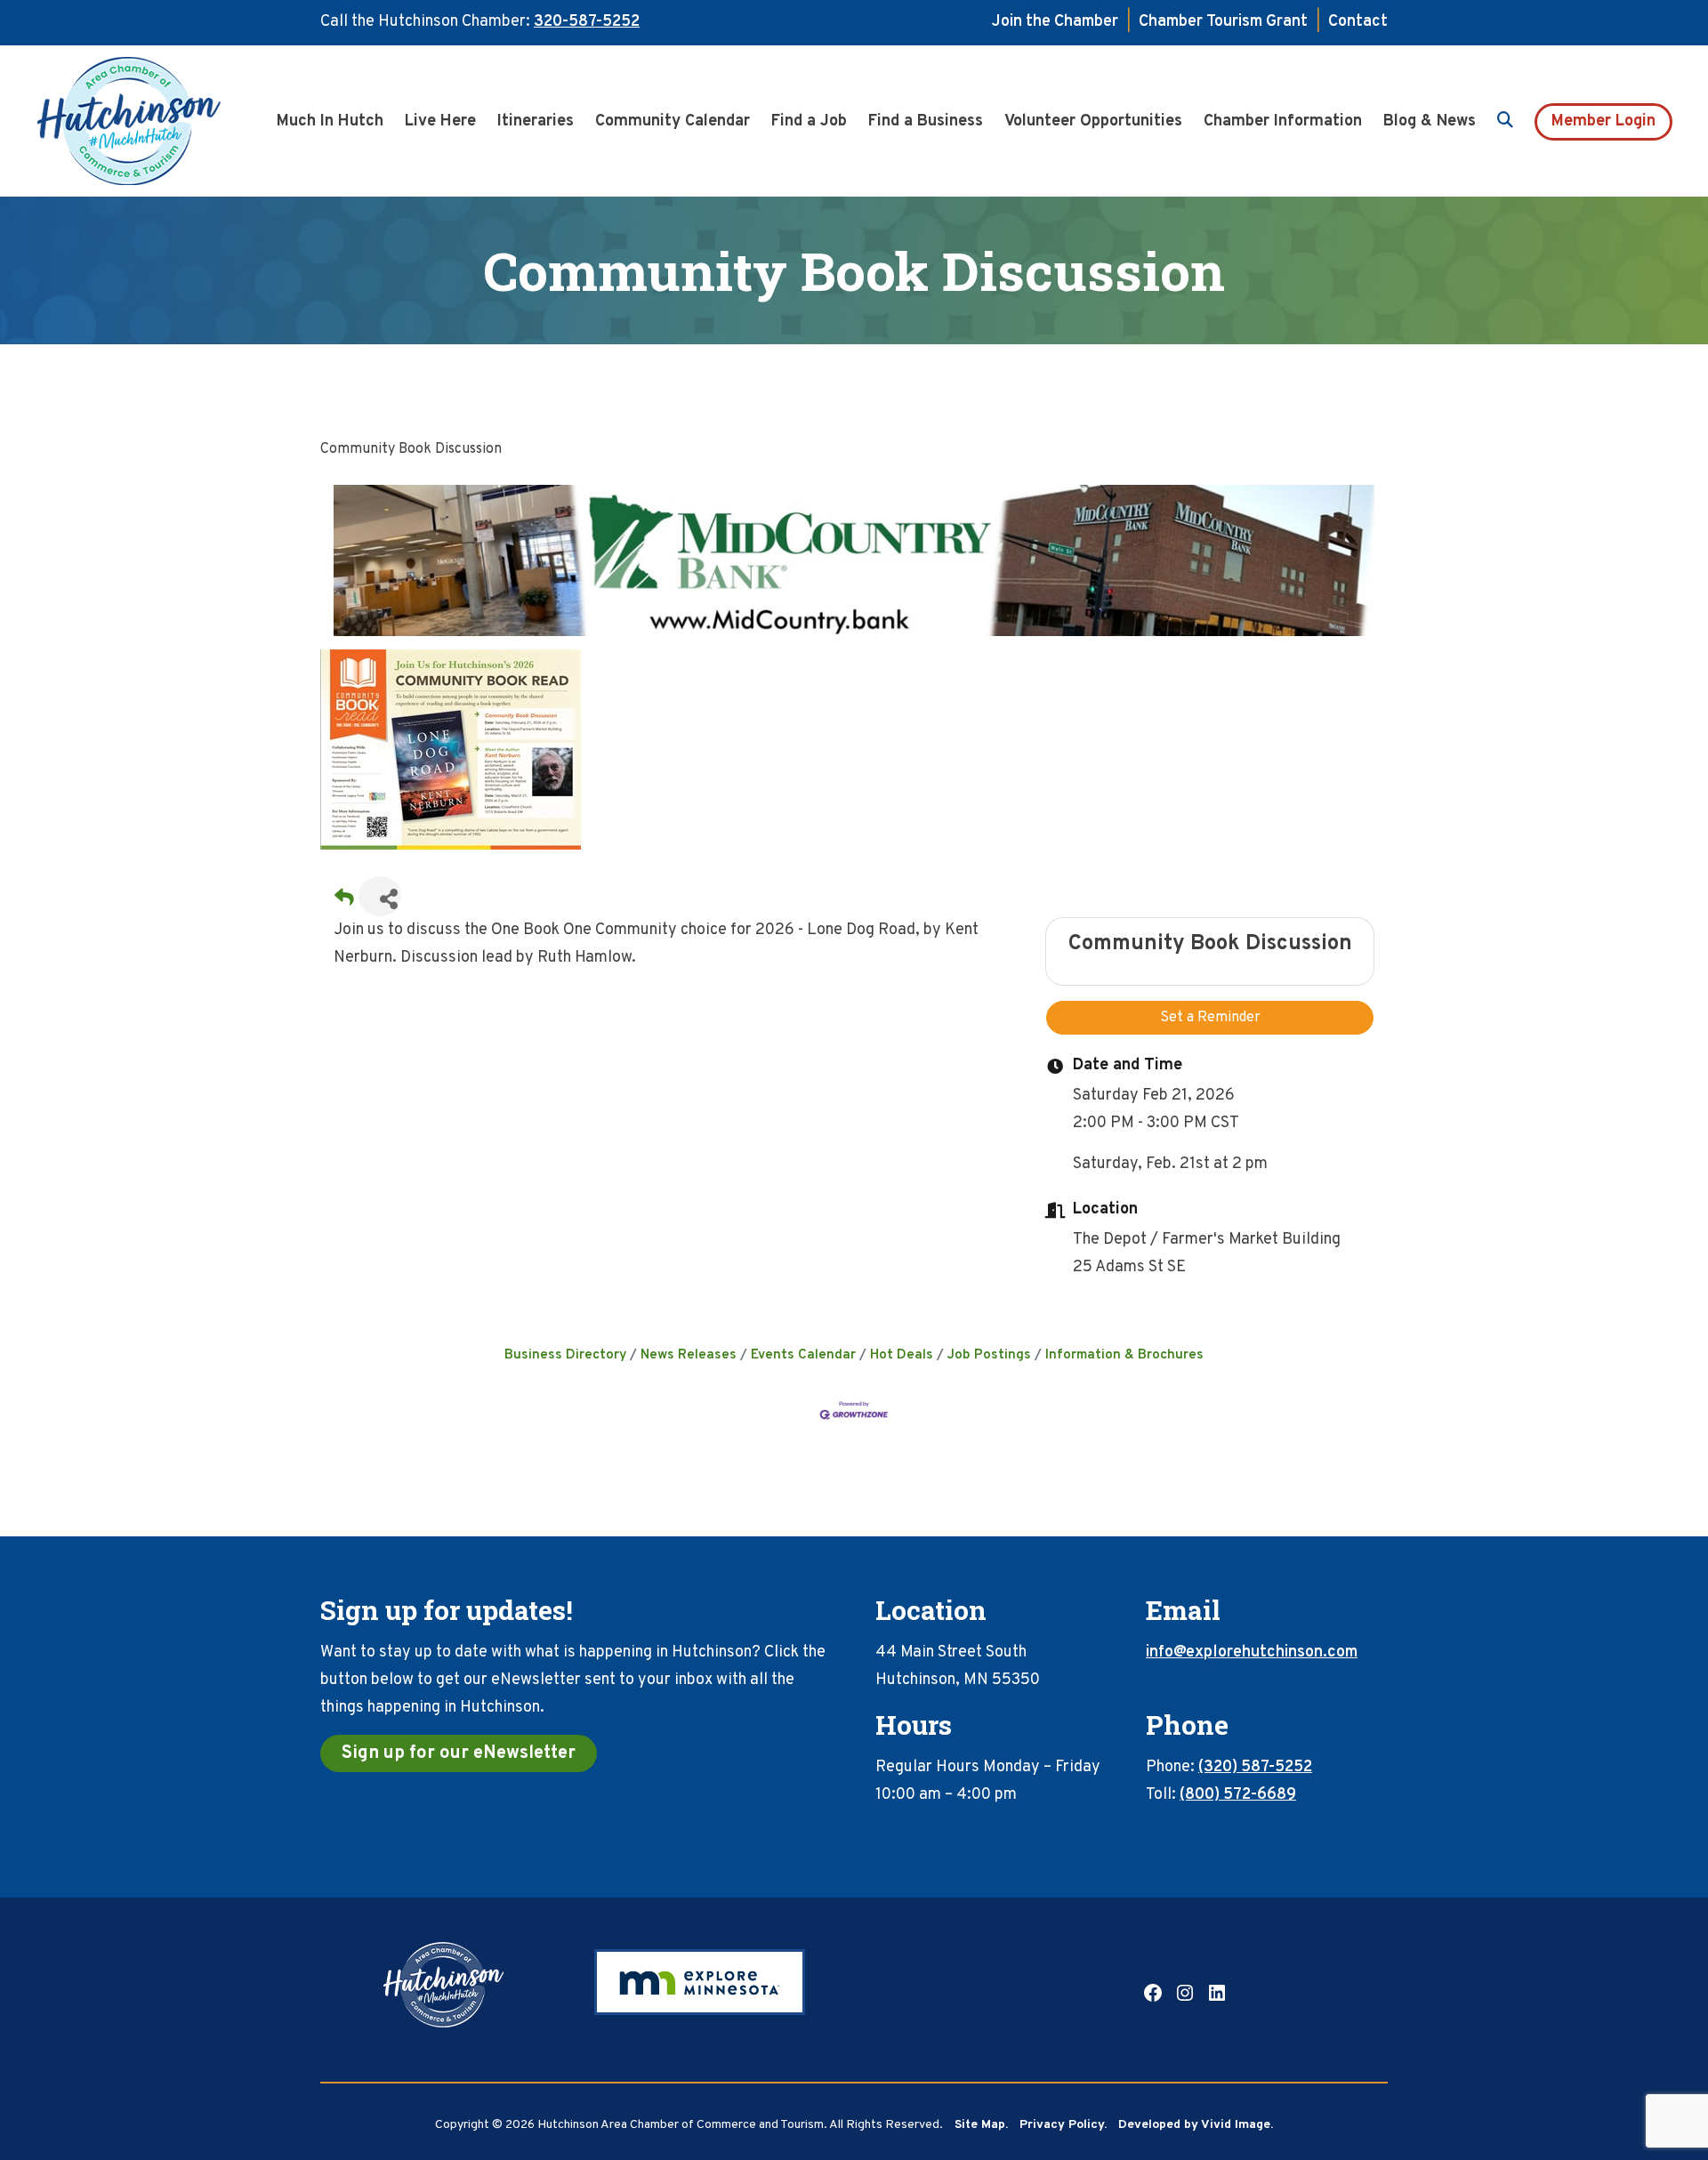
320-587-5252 (587, 22)
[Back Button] (344, 902)
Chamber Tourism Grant (1223, 22)
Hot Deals (902, 1355)
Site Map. (981, 2125)
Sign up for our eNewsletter (459, 1753)
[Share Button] (380, 896)
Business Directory (565, 1355)
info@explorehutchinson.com (1252, 1652)
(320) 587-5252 (1255, 1767)
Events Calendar (803, 1355)
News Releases (689, 1355)
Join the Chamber (1055, 22)
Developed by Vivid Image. (1196, 2125)
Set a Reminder (1210, 1018)
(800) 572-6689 (1238, 1795)
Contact (1358, 22)
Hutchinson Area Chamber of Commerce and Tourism (156, 121)
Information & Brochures (1124, 1355)
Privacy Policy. (1063, 2125)
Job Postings (989, 1355)
